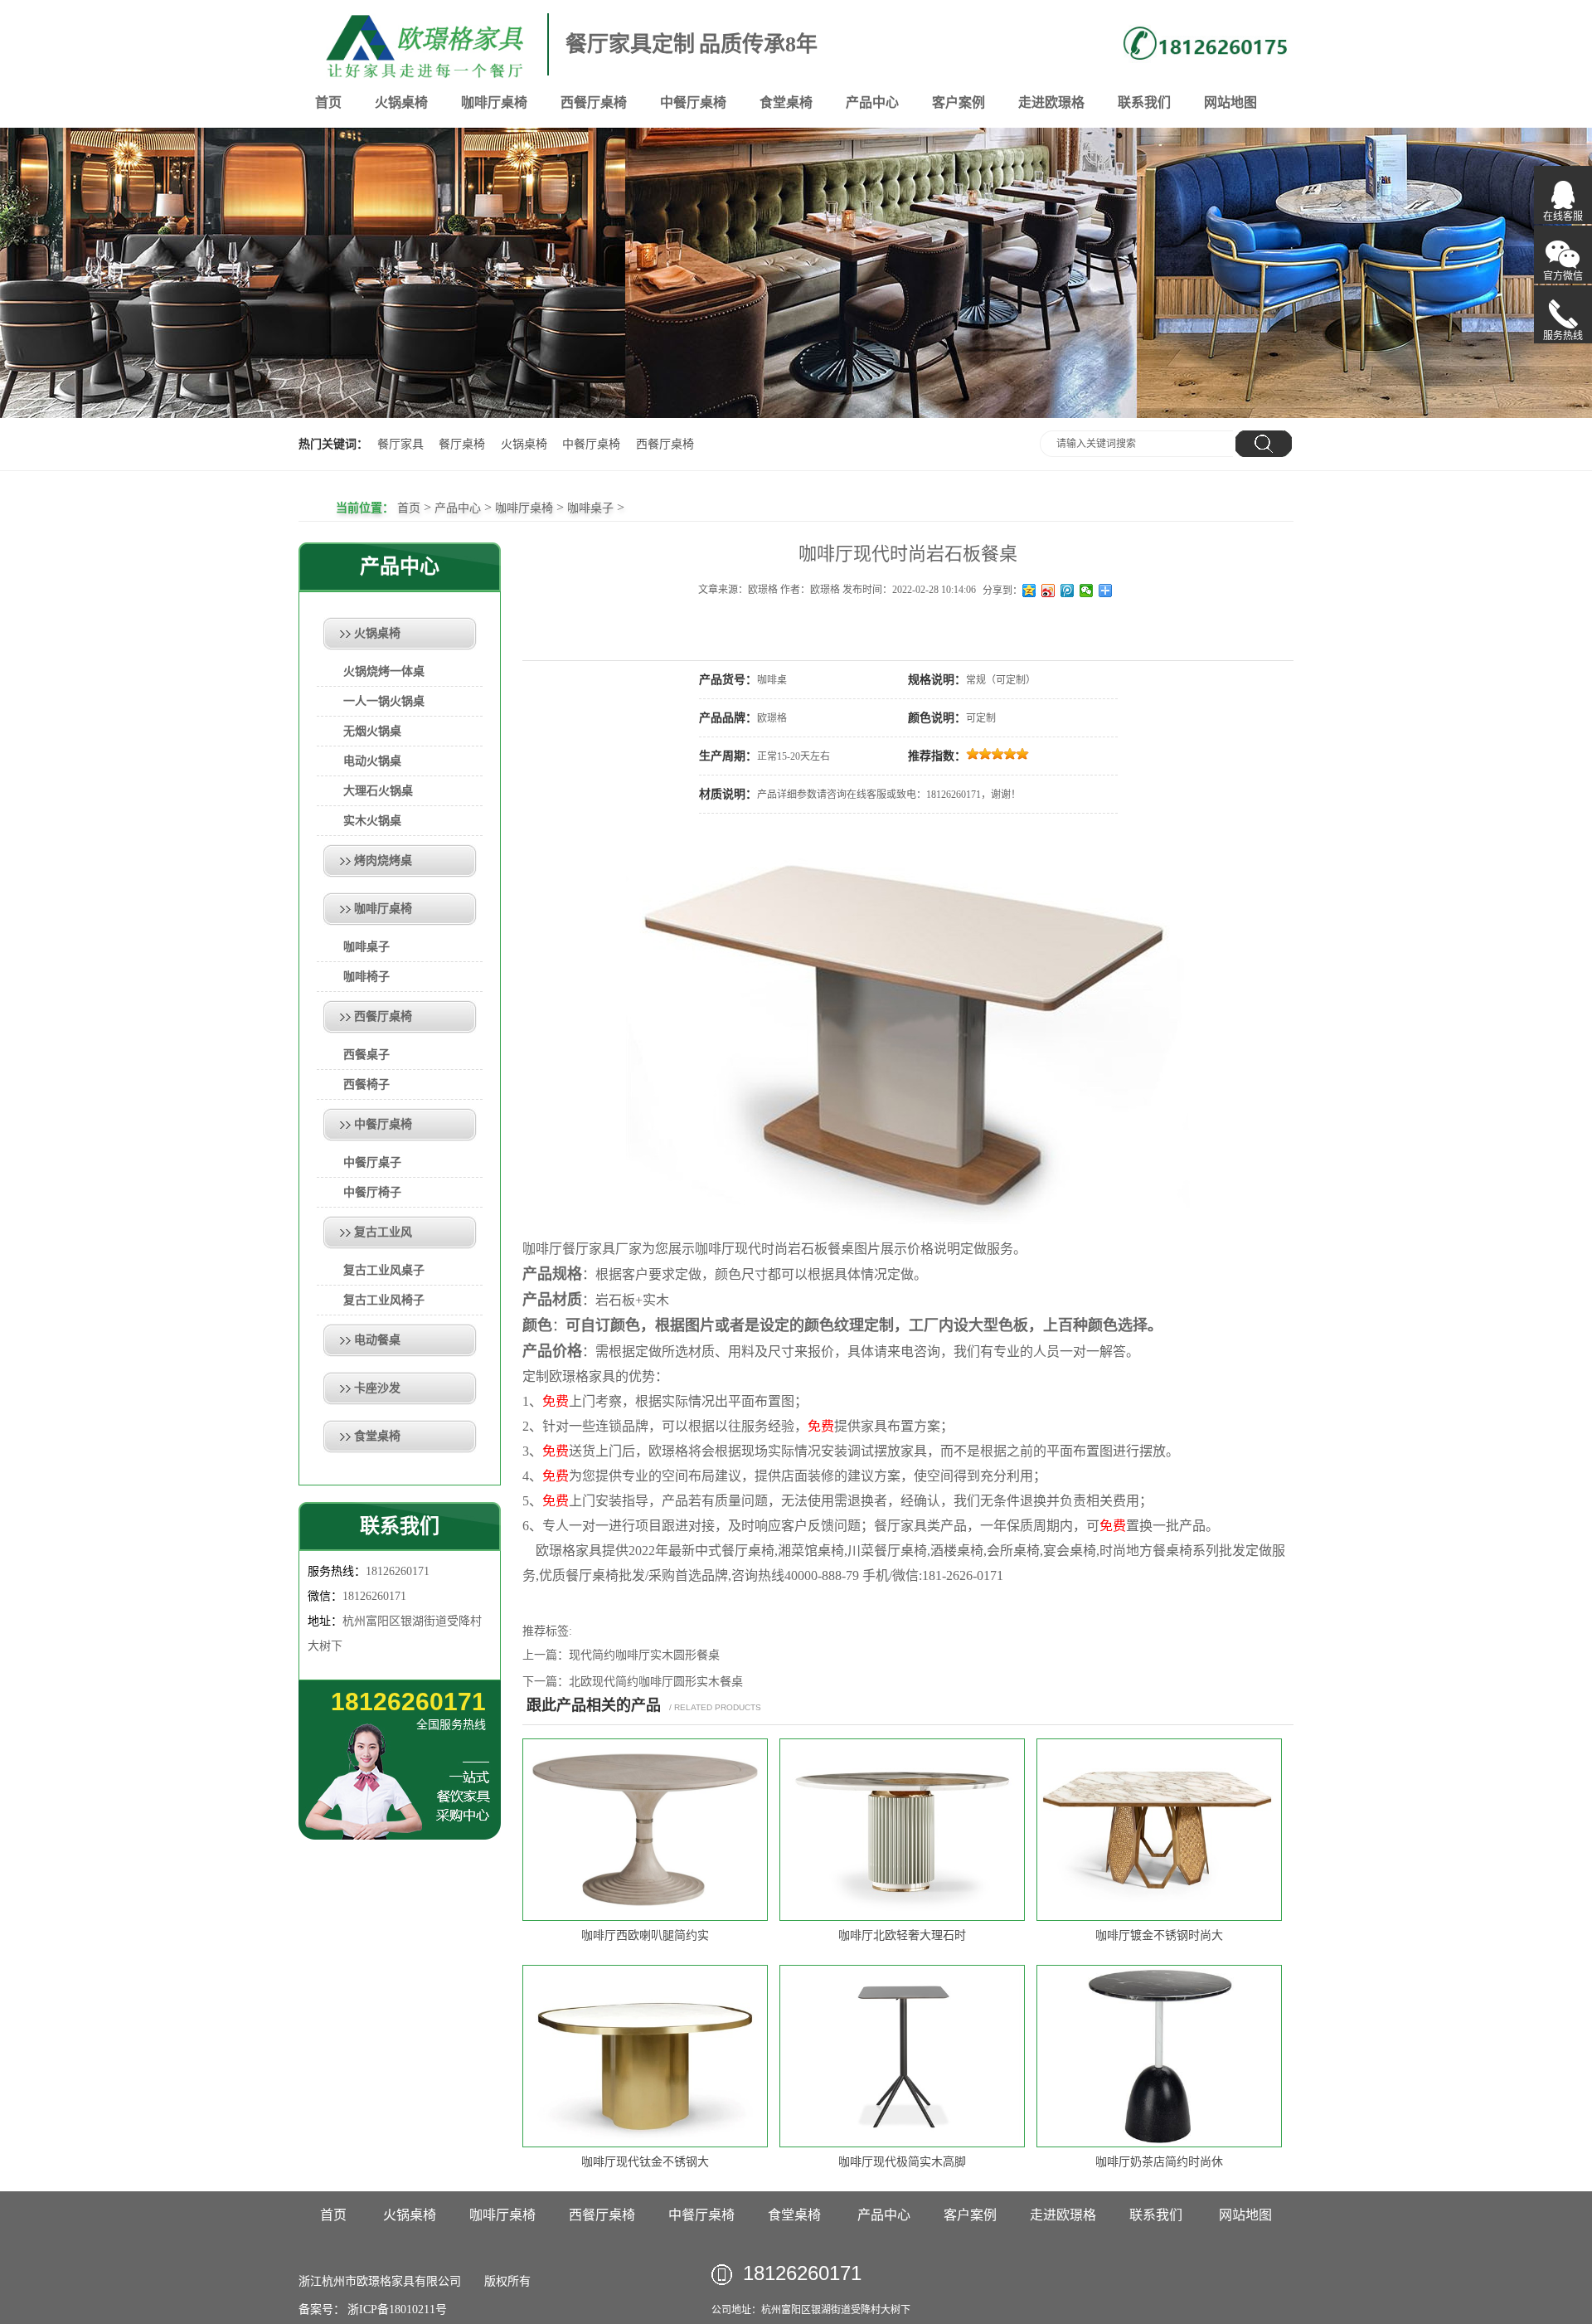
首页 (328, 102)
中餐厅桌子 (372, 1162)
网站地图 (1230, 102)
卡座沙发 (377, 1388)
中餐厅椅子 (372, 1192)
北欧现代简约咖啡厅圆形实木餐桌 (656, 1682)
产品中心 (872, 102)
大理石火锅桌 (378, 791)
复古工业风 (383, 1232)
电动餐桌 (377, 1340)
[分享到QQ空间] (1029, 591)
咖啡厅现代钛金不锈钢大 (645, 2162)
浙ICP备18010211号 (396, 2309)
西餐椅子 (366, 1084)
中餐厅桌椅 (693, 102)
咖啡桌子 (590, 508)
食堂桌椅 (786, 102)
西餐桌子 (366, 1055)
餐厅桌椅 (462, 444)
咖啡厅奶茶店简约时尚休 (1159, 2162)
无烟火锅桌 (372, 731)
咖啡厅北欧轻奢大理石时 (902, 1935)
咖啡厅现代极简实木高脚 (902, 2162)
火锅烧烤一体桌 (384, 671)
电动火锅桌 (372, 761)
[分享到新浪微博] (1048, 591)
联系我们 (1144, 102)
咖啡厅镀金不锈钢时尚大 (1159, 1935)
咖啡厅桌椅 (494, 102)
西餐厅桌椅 (594, 102)
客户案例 (959, 102)
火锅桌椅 (401, 102)
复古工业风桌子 (384, 1270)
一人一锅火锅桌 (384, 701)
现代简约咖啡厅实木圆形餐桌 (644, 1655)
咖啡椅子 (366, 977)
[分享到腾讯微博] (1068, 591)
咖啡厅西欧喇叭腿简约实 (645, 1935)
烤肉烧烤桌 (383, 861)
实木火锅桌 (372, 821)
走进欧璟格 (1051, 102)
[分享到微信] (1087, 591)
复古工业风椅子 (384, 1300)
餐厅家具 (400, 444)
